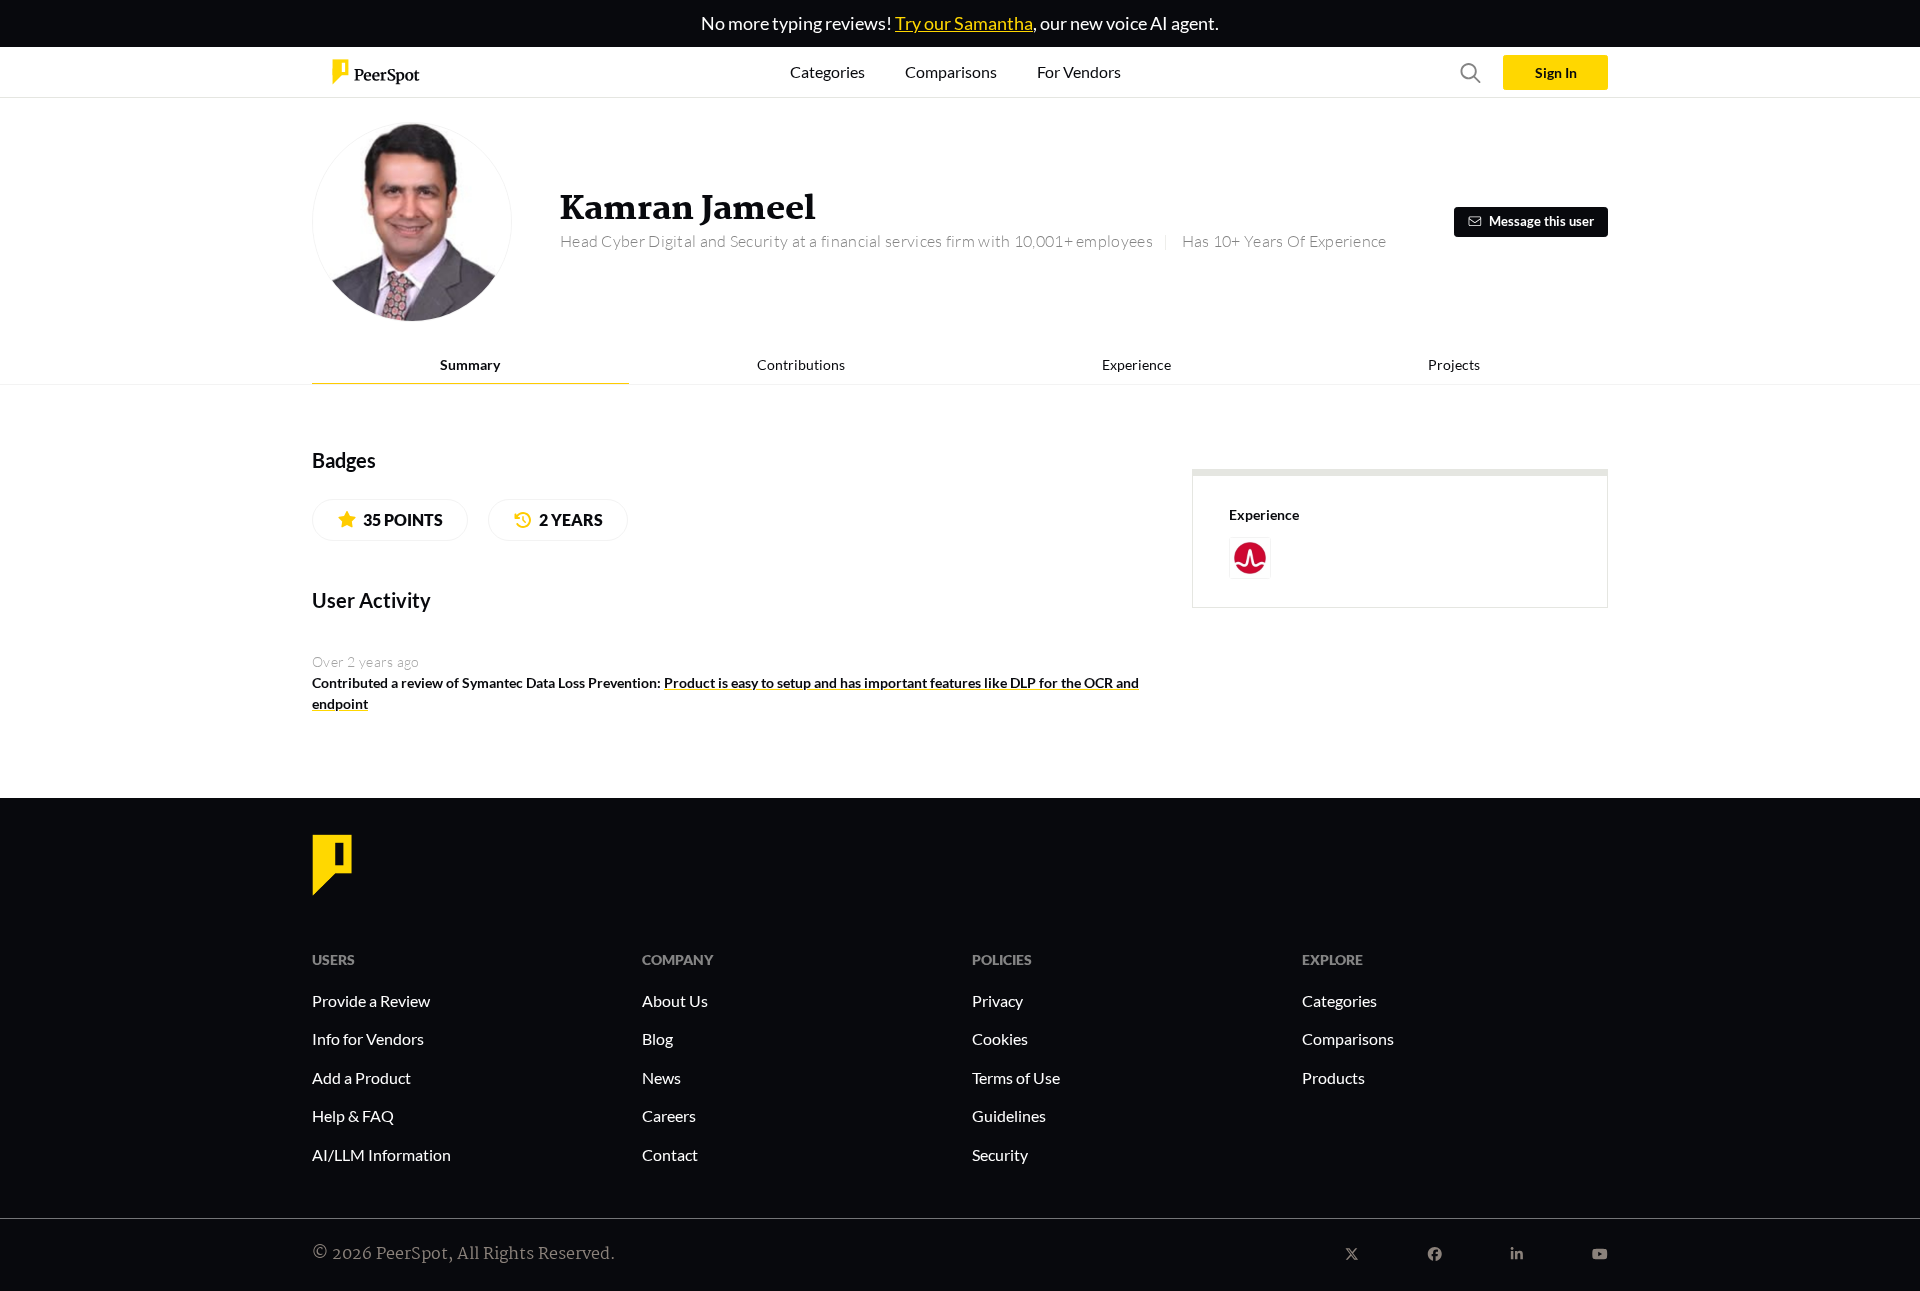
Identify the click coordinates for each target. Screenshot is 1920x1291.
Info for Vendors (368, 1038)
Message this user (1541, 221)
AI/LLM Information (381, 1154)
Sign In (1556, 72)
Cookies (1000, 1038)
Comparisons (1348, 1038)
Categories (1339, 1000)
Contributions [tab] (801, 364)
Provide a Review (371, 1000)
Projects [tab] (1454, 364)
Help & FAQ (353, 1115)
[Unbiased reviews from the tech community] (376, 70)
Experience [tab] (1136, 364)
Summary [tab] (470, 364)
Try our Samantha (964, 23)
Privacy (997, 1000)
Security (1000, 1154)
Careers (669, 1115)
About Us (675, 1000)
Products (1333, 1077)
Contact (670, 1154)
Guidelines (1009, 1115)
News (661, 1077)
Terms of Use (1016, 1077)
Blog (657, 1038)
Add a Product (361, 1077)
